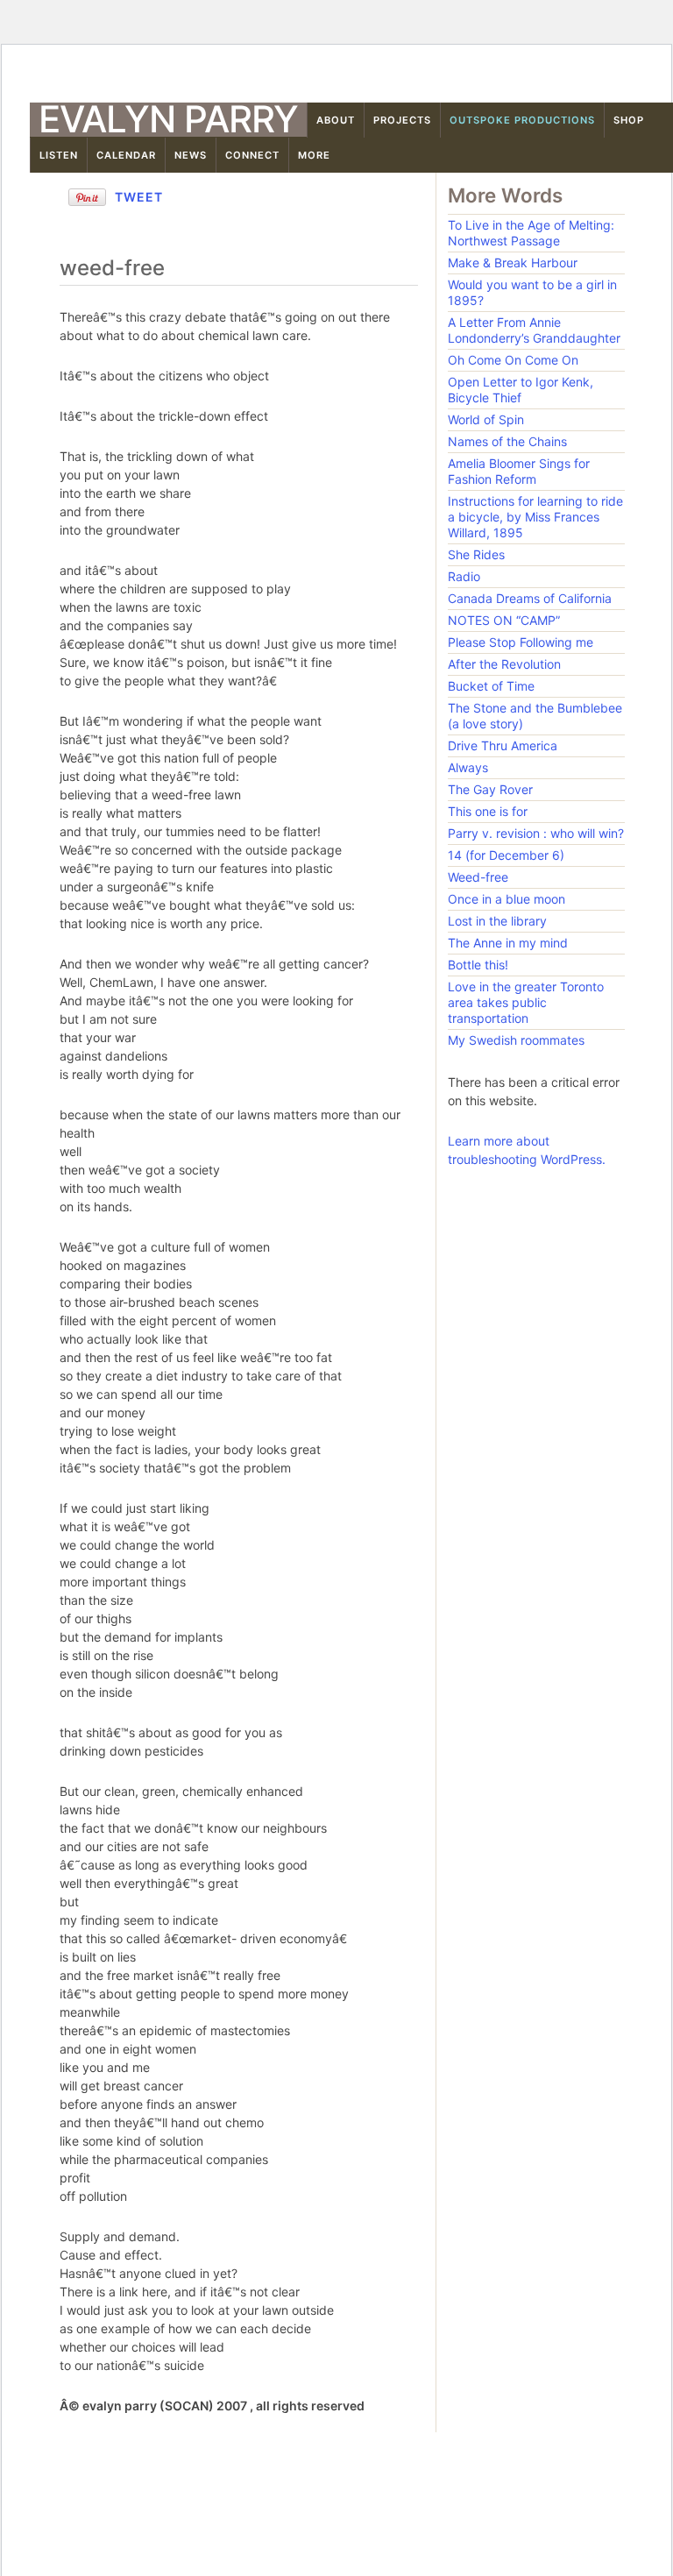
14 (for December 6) (506, 855)
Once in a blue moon (507, 899)
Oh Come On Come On (513, 360)
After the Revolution (504, 664)
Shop (629, 120)
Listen (59, 155)
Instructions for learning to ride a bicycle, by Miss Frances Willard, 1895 (535, 517)
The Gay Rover (490, 789)
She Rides (476, 554)
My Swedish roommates (516, 1040)
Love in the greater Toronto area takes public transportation (526, 1002)
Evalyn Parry (168, 119)
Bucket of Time (491, 686)
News (191, 155)
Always (468, 767)
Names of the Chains (507, 441)
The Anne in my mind (508, 943)
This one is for (488, 811)
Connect (252, 155)
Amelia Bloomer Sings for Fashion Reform (519, 471)
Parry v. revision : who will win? (536, 833)
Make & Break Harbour (513, 263)
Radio (464, 576)
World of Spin (486, 419)
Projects (402, 120)
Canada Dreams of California (530, 598)
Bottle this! (478, 965)
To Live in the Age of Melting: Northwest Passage (531, 233)
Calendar (126, 155)
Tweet (139, 197)
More (314, 155)
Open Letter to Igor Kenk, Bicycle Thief (521, 390)
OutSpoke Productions (522, 120)
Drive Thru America (503, 745)
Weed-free (478, 877)
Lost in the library (497, 921)
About (336, 120)
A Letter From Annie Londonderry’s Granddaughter (534, 330)
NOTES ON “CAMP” (504, 620)
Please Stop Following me (521, 642)
